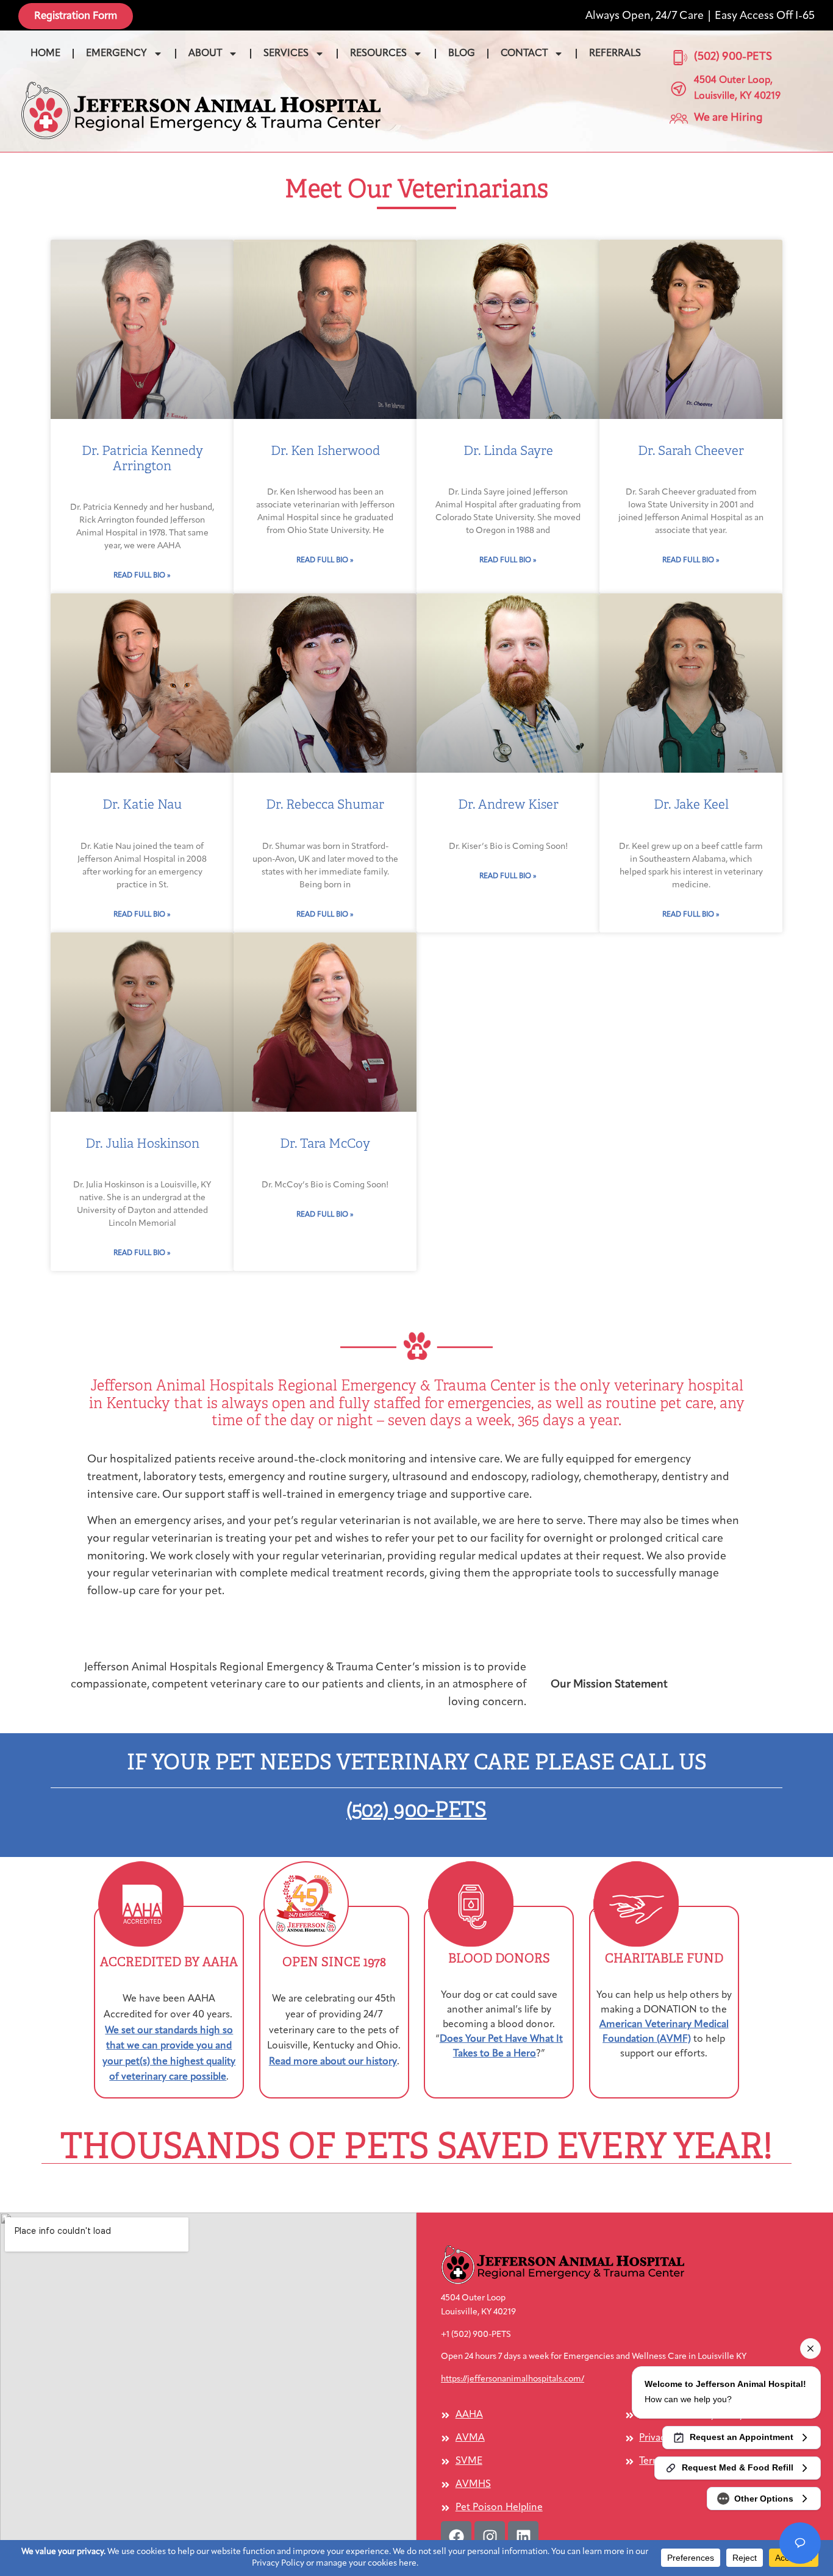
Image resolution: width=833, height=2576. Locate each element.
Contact (524, 54)
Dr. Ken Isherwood (325, 451)
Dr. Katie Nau (142, 804)
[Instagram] (490, 2536)
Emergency (116, 54)
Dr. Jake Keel (691, 804)
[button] (201, 110)
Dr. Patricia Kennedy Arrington (142, 458)
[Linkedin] (523, 2536)
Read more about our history (333, 2062)
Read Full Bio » (142, 576)
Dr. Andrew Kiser (508, 804)
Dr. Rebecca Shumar (325, 804)
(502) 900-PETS (416, 1810)
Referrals (615, 54)
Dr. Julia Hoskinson (142, 1143)
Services (286, 54)
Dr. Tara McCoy (325, 1143)
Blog (462, 54)
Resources (378, 54)
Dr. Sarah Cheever (691, 451)
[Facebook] (456, 2536)
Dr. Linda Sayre (508, 451)
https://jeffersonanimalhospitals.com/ (513, 2379)
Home (45, 54)
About (205, 54)
